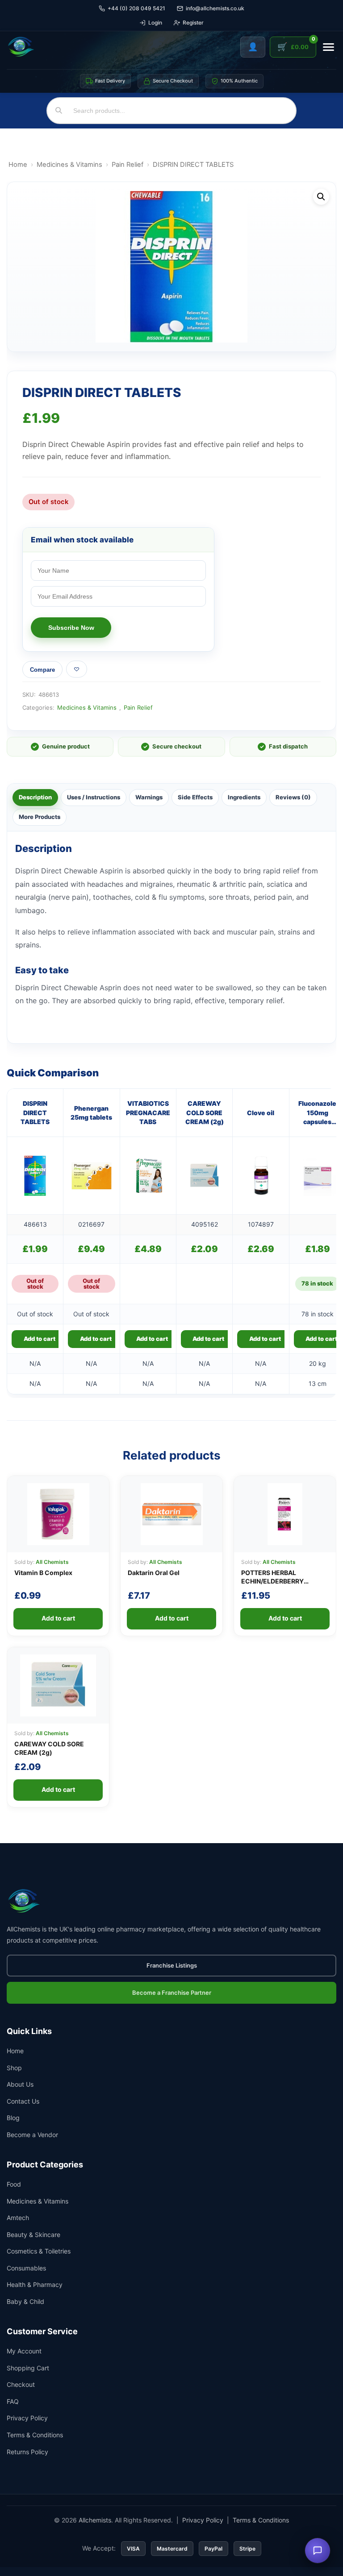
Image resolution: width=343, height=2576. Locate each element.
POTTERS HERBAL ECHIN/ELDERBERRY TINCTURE (272, 1581)
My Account (24, 2351)
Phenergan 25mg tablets (91, 1113)
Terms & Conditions (35, 2435)
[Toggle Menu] (328, 47)
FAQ (13, 2401)
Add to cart (40, 1339)
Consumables (26, 2268)
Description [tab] (35, 797)
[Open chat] (318, 2551)
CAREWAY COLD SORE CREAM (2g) (205, 1112)
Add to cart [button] (152, 1339)
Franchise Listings (172, 1965)
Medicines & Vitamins (69, 165)
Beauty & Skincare (33, 2235)
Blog (13, 2118)
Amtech (18, 2218)
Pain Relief (128, 165)
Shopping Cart (28, 2368)
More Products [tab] (40, 817)
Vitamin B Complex (43, 1573)
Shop (14, 2068)
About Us (20, 2084)
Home (18, 165)
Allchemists (95, 2520)
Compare (42, 670)
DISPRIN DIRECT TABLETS (35, 1112)
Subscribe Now (71, 628)
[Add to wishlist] (77, 669)
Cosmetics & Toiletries (39, 2251)
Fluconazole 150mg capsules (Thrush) (317, 1113)
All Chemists (52, 1562)
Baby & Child (25, 2301)
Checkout (21, 2384)
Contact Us (23, 2101)
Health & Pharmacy (35, 2284)
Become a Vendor (32, 2135)
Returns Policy (27, 2452)
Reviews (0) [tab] (293, 797)
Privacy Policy (27, 2418)
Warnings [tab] (149, 797)
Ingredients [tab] (244, 797)
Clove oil (261, 1113)
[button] (321, 197)
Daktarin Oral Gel (154, 1573)
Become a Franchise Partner (172, 1993)
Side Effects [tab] (195, 797)
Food (14, 2184)
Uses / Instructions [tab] (94, 797)
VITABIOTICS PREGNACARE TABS (148, 1112)
